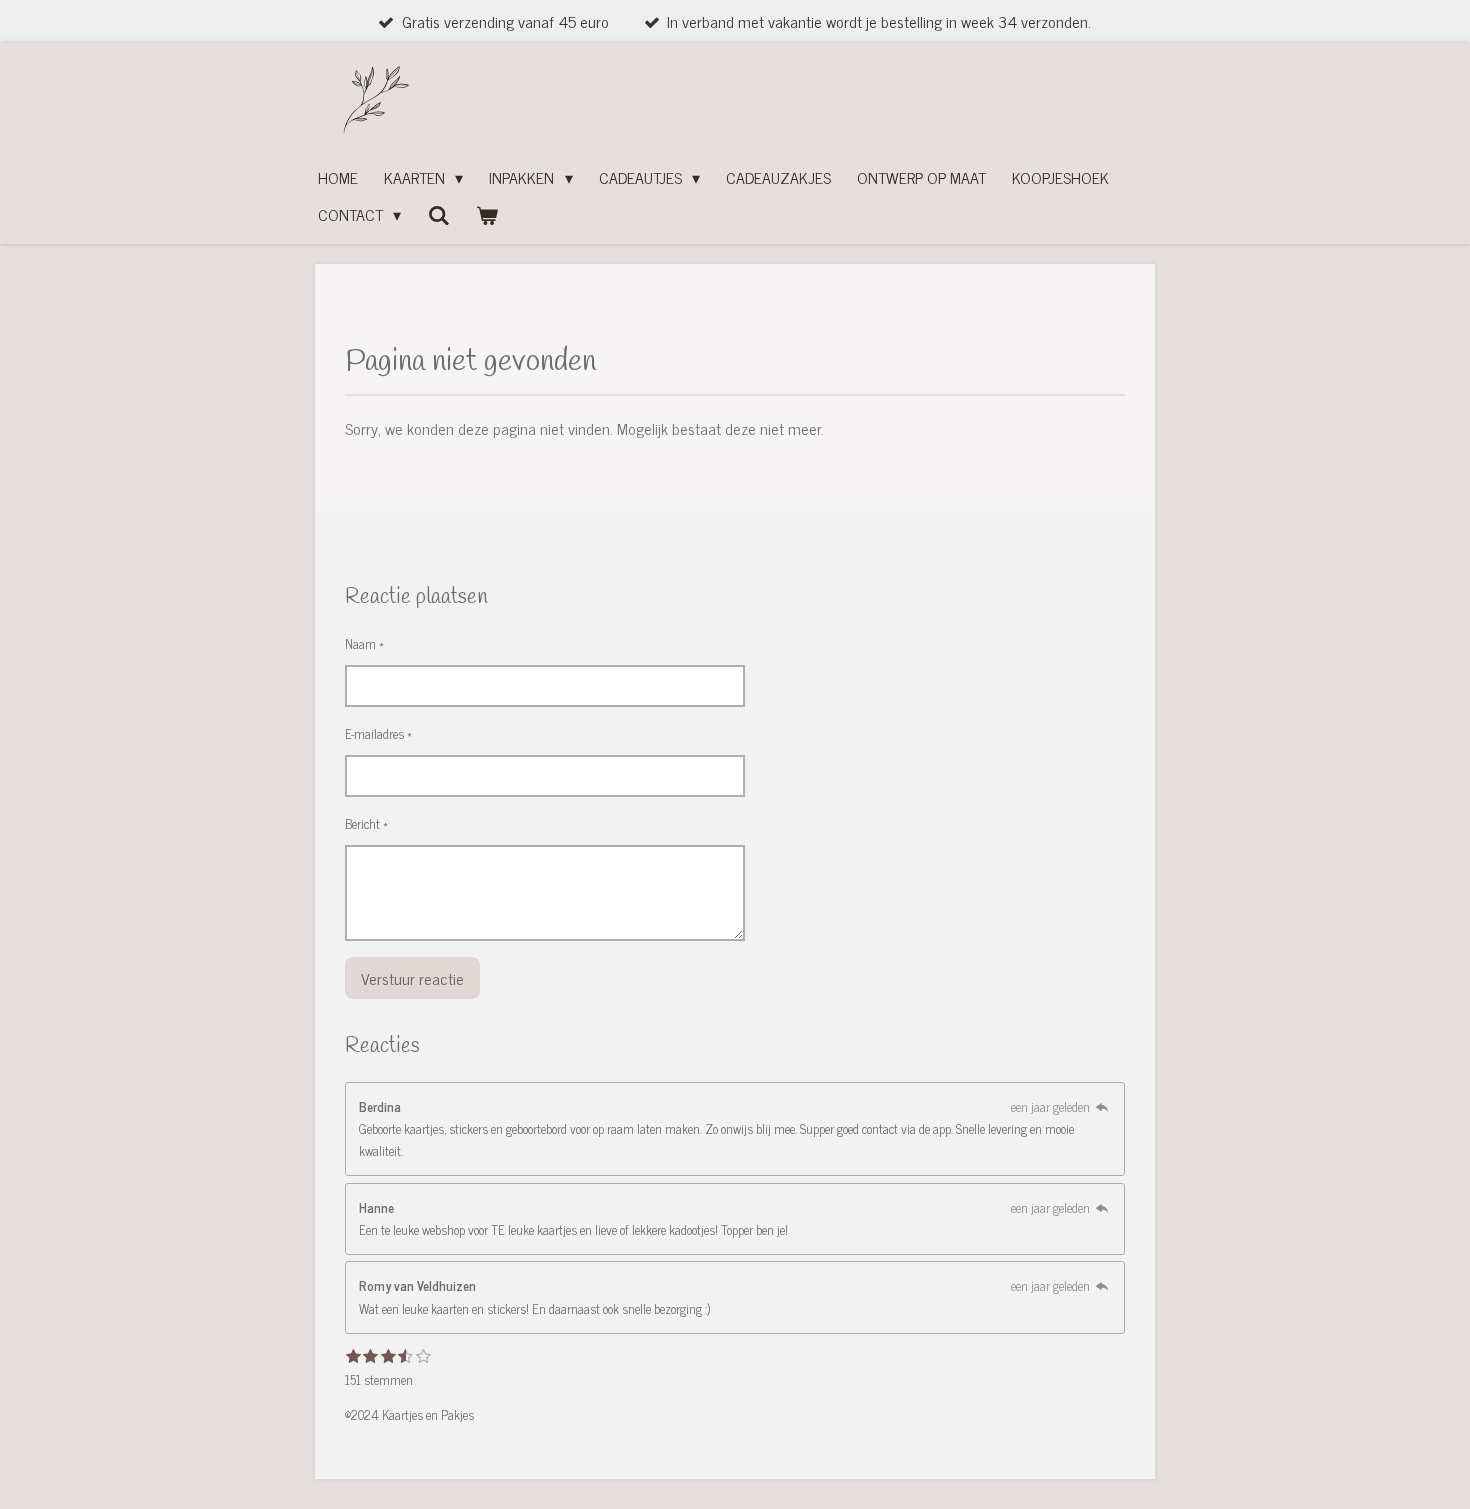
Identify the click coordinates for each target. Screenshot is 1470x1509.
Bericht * (366, 823)
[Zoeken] (438, 214)
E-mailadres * (378, 733)
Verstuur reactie (412, 978)
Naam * (364, 643)
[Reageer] (1102, 1106)
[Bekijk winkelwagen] (487, 214)
